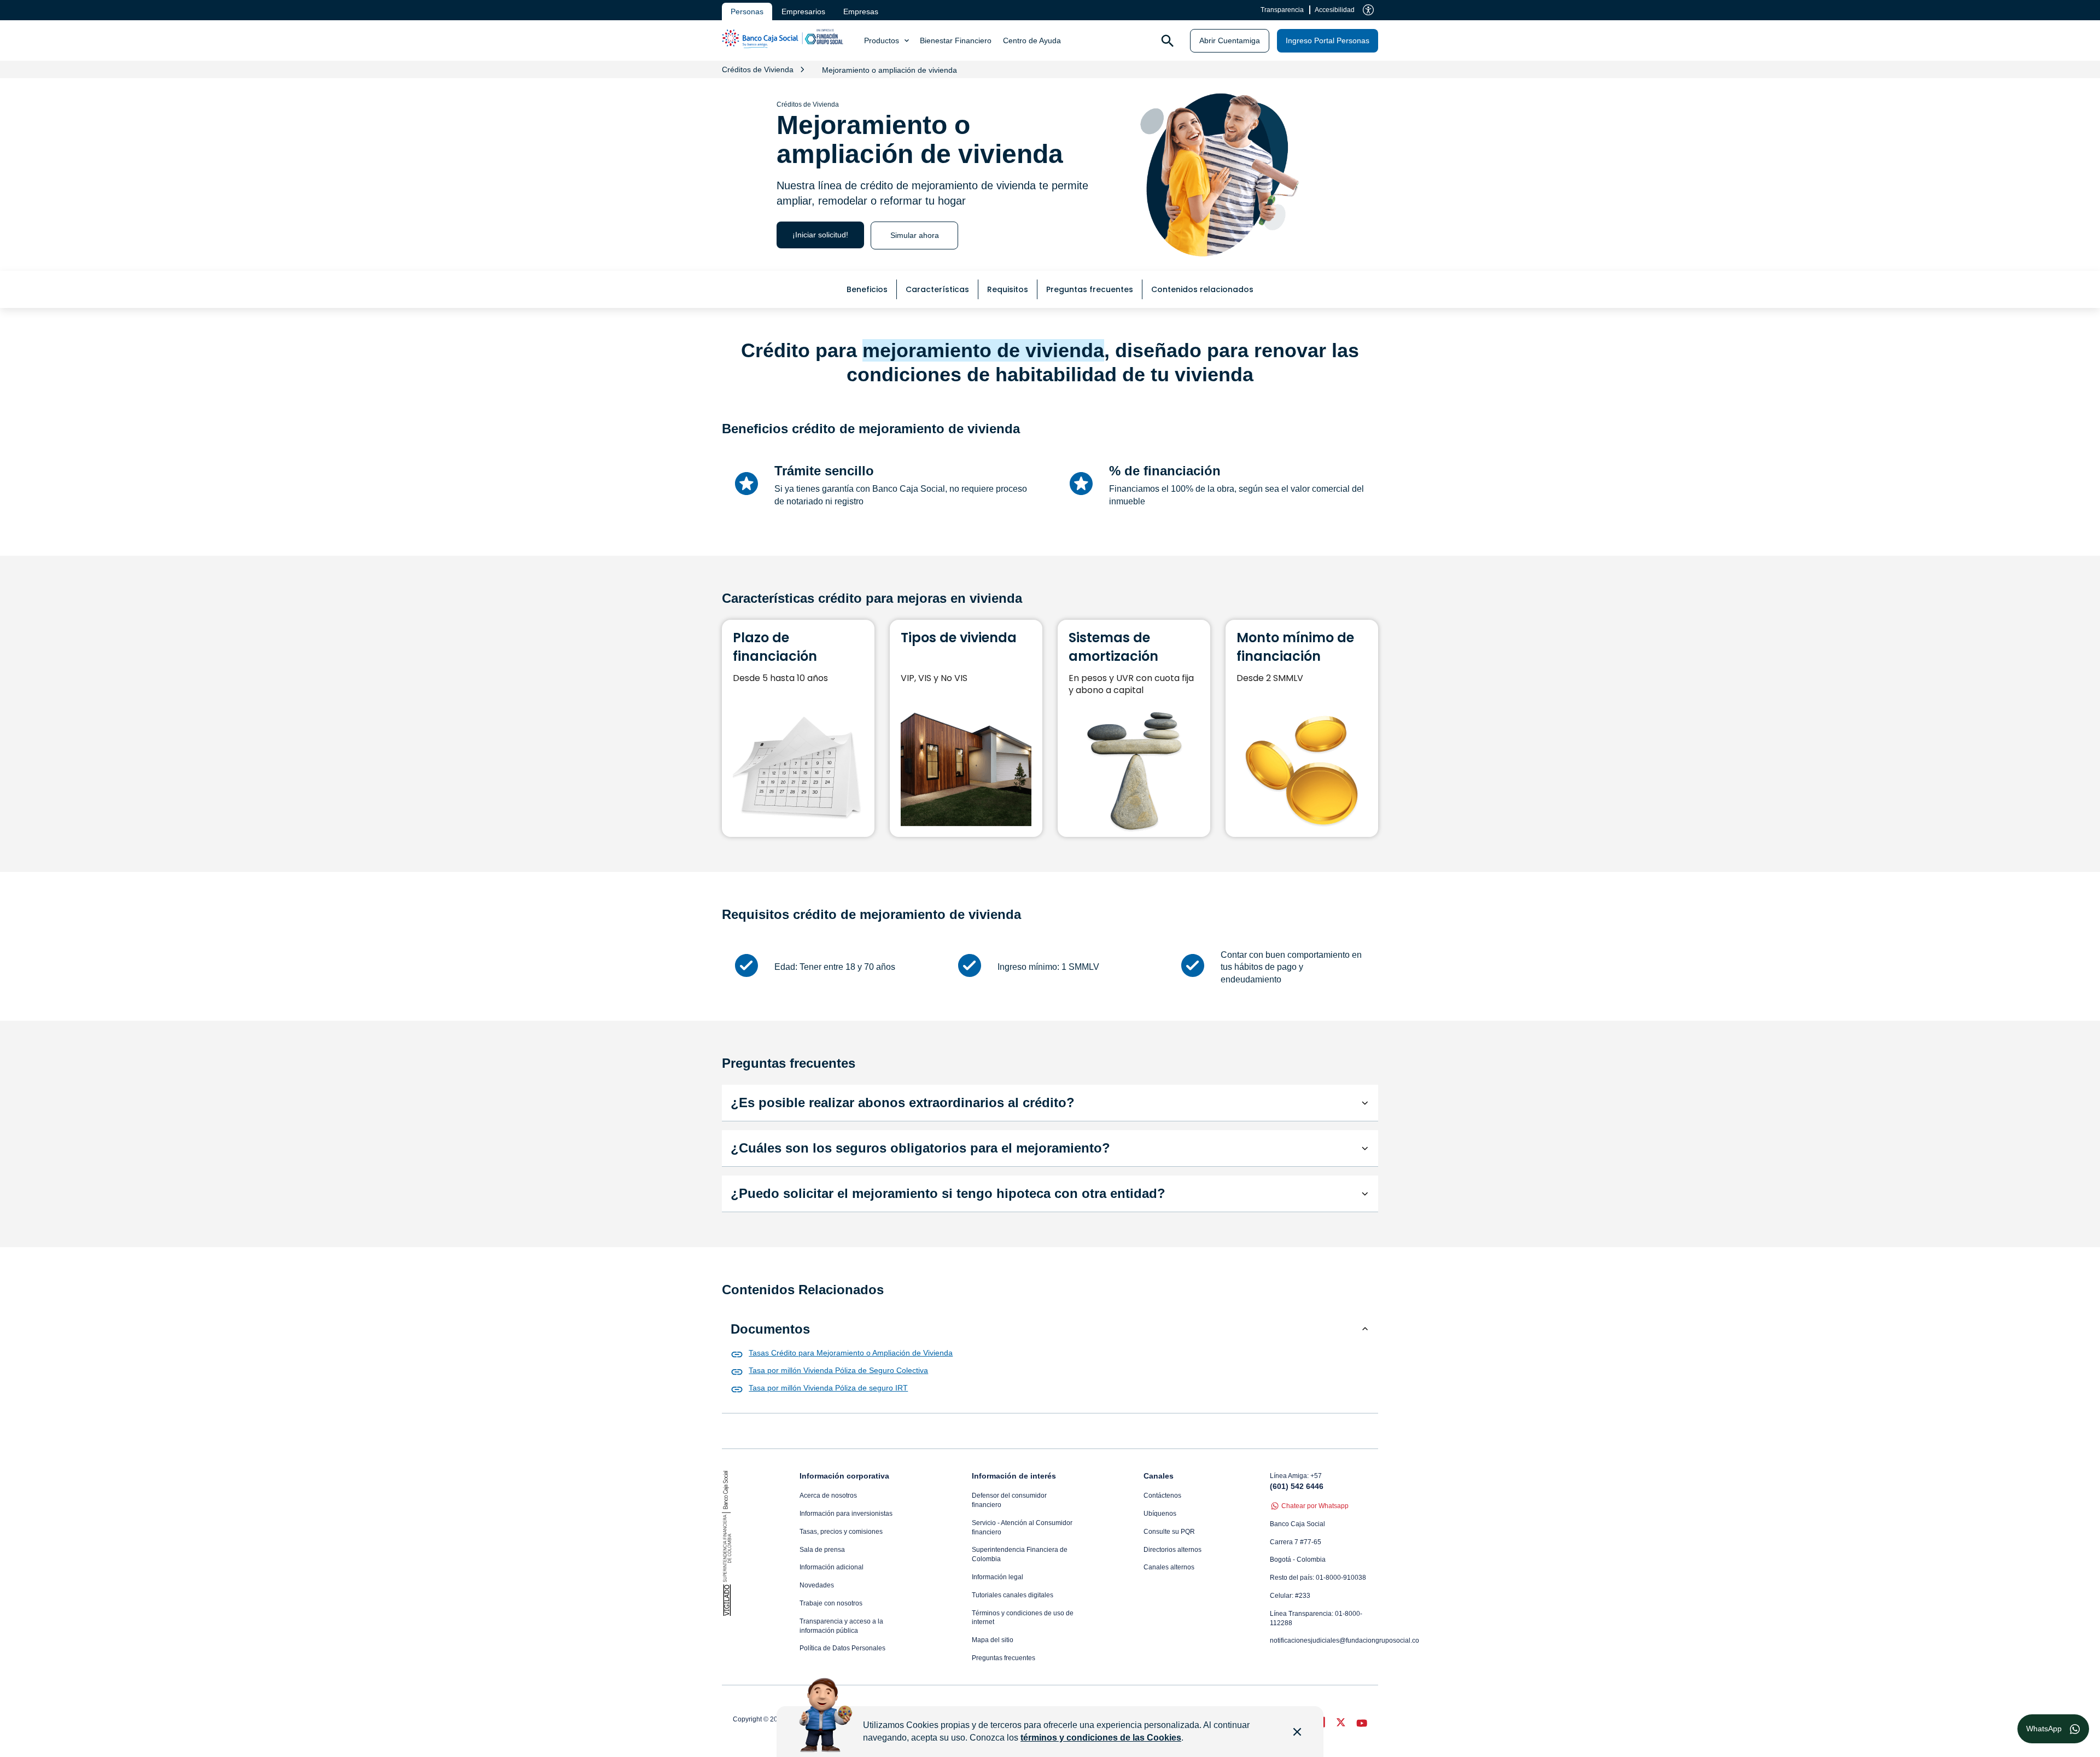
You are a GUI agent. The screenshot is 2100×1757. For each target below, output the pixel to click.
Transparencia (1282, 10)
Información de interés (1014, 1476)
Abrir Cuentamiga (1230, 40)
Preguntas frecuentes (1004, 1658)
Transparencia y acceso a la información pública (841, 1626)
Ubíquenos (1160, 1514)
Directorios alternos (1172, 1550)
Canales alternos (1169, 1567)
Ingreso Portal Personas (1328, 40)
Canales (1159, 1476)
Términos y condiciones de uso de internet (1023, 1618)
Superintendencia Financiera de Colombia (1020, 1554)
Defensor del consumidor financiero (1009, 1500)
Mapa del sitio (993, 1640)
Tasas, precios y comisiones (841, 1532)
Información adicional (832, 1567)
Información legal (997, 1577)
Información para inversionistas (846, 1514)
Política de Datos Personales (842, 1648)
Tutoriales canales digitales (1013, 1595)
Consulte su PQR (1169, 1532)
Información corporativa (844, 1476)
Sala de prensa (822, 1550)
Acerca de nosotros (828, 1496)
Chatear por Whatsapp (1315, 1506)
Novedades (817, 1585)
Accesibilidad (1335, 10)
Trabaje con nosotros (831, 1603)
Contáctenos (1162, 1496)
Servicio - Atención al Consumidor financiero (1022, 1528)
